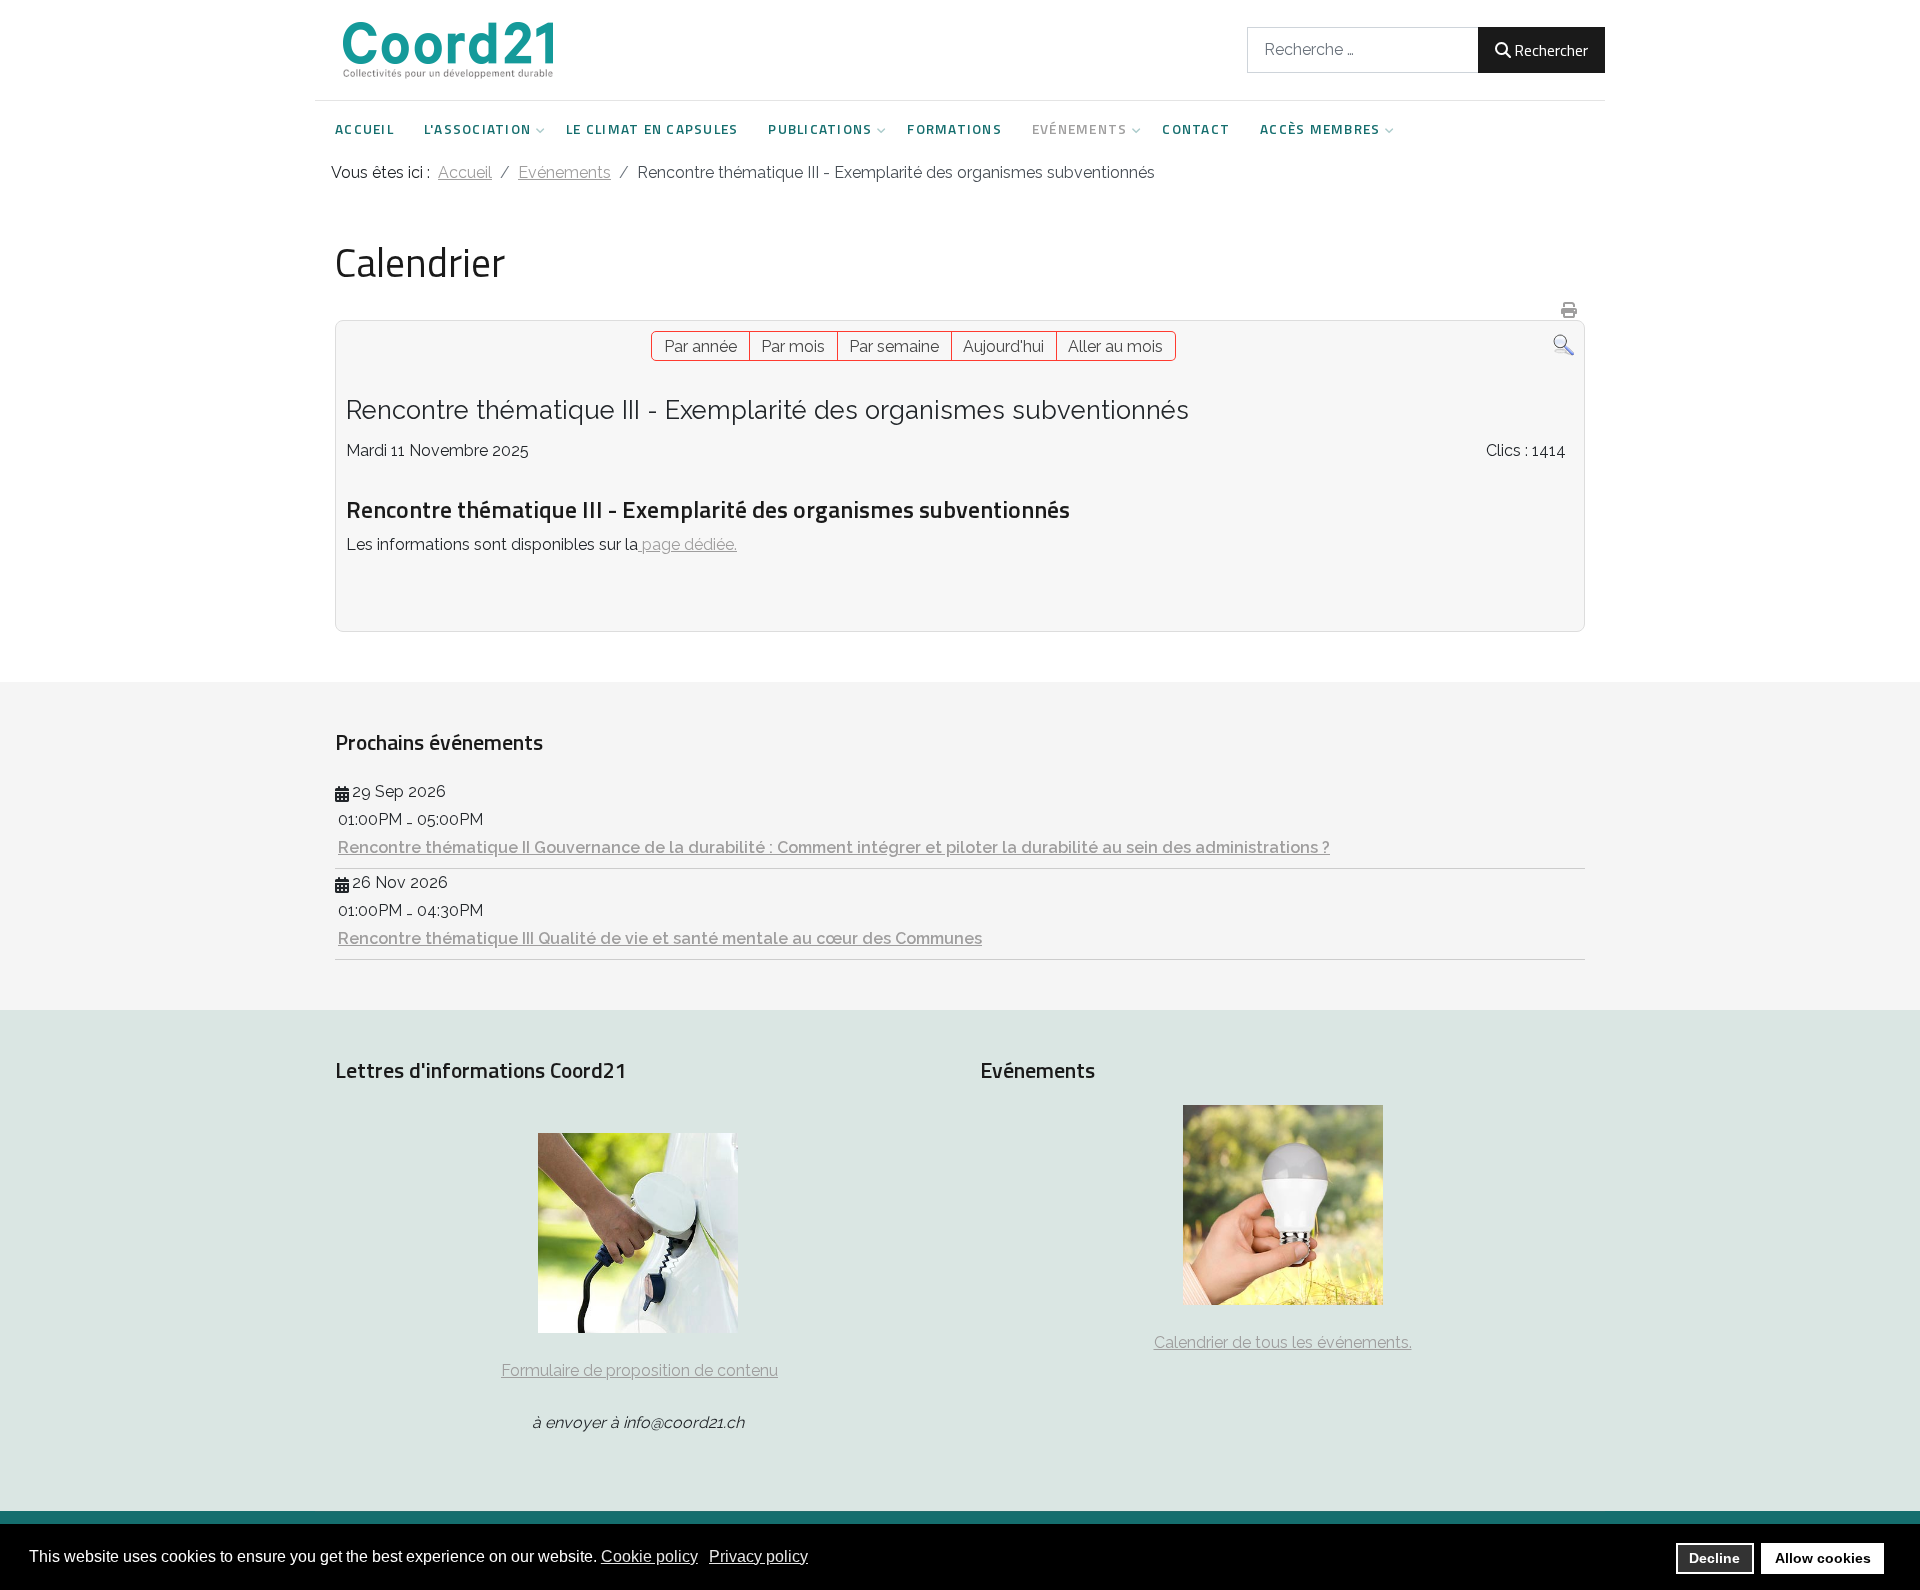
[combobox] (1363, 49)
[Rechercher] (1563, 344)
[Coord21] (449, 50)
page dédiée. (687, 544)
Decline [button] (1714, 1558)
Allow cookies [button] (1823, 1558)
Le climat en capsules (652, 129)
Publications (820, 129)
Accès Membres (1320, 129)
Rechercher (1551, 50)
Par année (700, 346)
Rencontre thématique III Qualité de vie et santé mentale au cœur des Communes (660, 938)
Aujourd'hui (1003, 346)
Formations (954, 129)
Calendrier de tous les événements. (1283, 1342)
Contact (1196, 129)
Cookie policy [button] (649, 1556)
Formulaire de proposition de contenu (639, 1370)
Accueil (364, 129)
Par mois (793, 346)
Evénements (1080, 129)
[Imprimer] (1570, 310)
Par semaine (894, 346)
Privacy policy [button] (758, 1556)
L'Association (477, 129)
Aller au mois (1115, 346)
